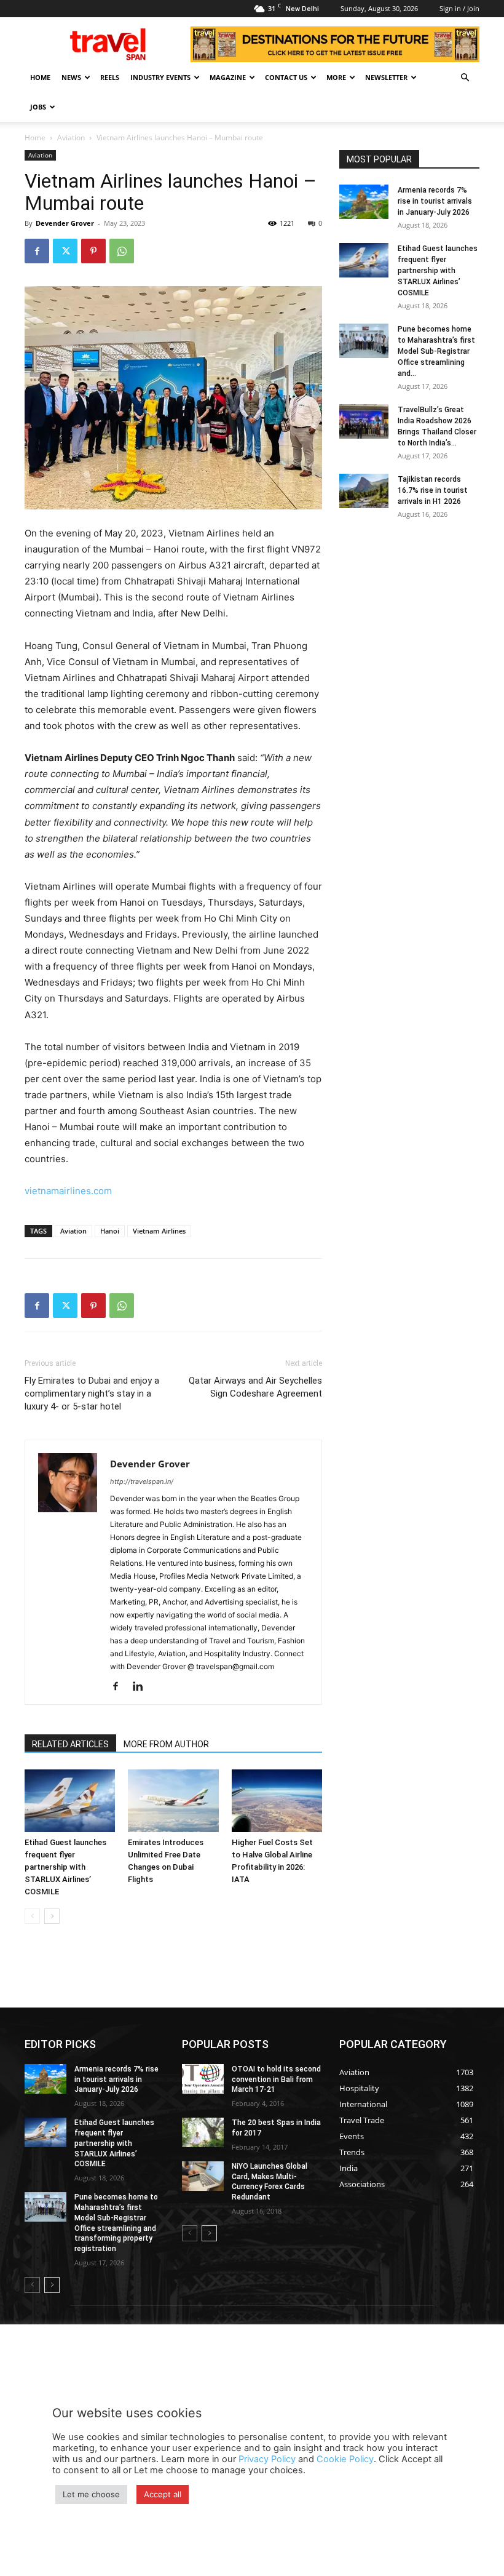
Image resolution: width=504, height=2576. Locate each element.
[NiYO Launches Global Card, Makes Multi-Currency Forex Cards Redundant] (203, 2176)
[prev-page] (32, 1916)
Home (40, 77)
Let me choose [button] (91, 2494)
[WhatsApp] (122, 251)
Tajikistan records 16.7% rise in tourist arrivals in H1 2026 (433, 490)
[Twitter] (65, 251)
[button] (465, 78)
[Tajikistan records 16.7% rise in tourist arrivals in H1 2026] (364, 491)
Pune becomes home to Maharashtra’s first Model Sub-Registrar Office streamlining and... (436, 351)
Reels (110, 77)
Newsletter (386, 77)
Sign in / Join (459, 8)
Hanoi (110, 1231)
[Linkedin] (142, 1687)
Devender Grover (65, 223)
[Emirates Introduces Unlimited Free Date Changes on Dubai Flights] (173, 1800)
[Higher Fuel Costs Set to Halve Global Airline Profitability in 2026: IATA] (277, 1800)
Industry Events (160, 77)
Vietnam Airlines (159, 1231)
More (336, 77)
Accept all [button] (163, 2494)
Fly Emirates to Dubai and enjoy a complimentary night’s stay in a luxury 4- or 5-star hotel (92, 1394)
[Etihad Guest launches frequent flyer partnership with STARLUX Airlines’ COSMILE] (70, 1800)
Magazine (228, 77)
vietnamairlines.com (68, 1191)
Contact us (286, 77)
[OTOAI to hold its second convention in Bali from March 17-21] (203, 2079)
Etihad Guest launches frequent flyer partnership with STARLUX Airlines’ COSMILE (65, 1867)
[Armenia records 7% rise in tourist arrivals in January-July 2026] (364, 202)
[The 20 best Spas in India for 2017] (203, 2132)
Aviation (71, 138)
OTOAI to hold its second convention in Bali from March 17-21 (276, 2080)
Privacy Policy (267, 2459)
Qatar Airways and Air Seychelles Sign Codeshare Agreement (255, 1387)
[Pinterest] (93, 251)
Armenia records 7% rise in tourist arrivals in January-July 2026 (435, 201)
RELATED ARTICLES (70, 1744)
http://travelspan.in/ (142, 1481)
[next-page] (52, 1916)
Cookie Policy (345, 2459)
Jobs (38, 107)
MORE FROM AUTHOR (166, 1744)
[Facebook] (37, 251)
